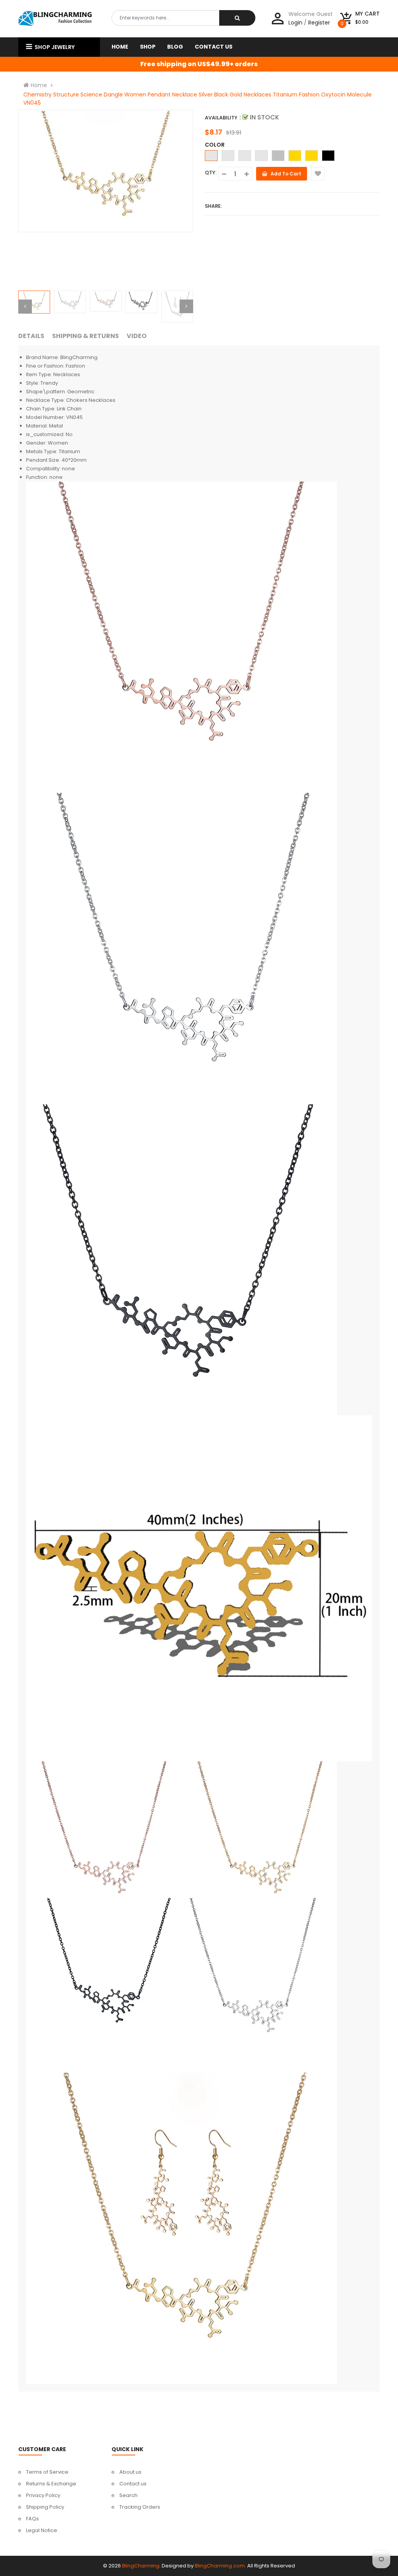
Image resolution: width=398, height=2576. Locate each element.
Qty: (211, 173)
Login (295, 23)
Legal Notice (42, 2530)
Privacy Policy (43, 2495)
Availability (221, 118)
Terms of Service (47, 2472)
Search (128, 2495)
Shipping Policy (45, 2507)
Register (319, 23)
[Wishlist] (318, 174)
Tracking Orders (140, 2507)
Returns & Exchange (51, 2484)
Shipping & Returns (86, 336)
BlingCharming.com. (220, 2566)
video (137, 336)
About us (130, 2472)
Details (31, 336)
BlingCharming (141, 2566)
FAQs (32, 2519)
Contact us (133, 2484)
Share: (213, 206)
